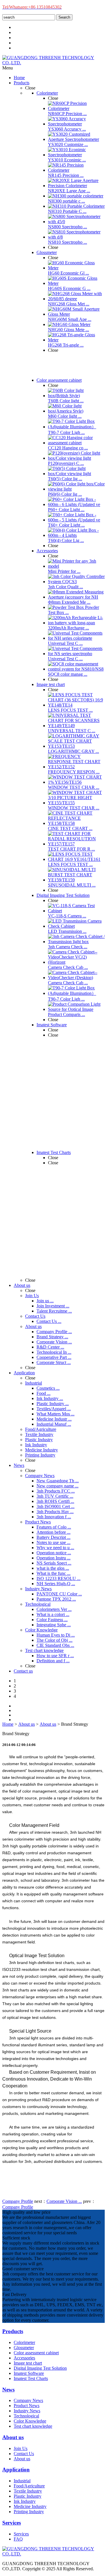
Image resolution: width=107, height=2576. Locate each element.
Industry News (27, 2411)
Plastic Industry (28, 2496)
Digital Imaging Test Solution (40, 2368)
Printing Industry (29, 2512)
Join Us (21, 2448)
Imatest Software (29, 2373)
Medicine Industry (30, 2506)
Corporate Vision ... (64, 2201)
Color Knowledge (30, 2421)
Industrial (22, 2481)
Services (21, 2534)
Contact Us (24, 2454)
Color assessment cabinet (36, 2353)
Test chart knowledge (33, 2426)
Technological (26, 2416)
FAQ (18, 2539)
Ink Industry (25, 2501)
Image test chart (28, 2363)
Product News (27, 2406)
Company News (28, 2400)
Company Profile (18, 2201)
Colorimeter (24, 2342)
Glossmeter (24, 2348)
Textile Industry (28, 2491)
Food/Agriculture (29, 2486)
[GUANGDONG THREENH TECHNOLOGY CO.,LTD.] (53, 63)
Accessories (24, 2358)
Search (64, 17)
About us (27, 1724)
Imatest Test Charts (31, 2378)
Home (8, 1724)
